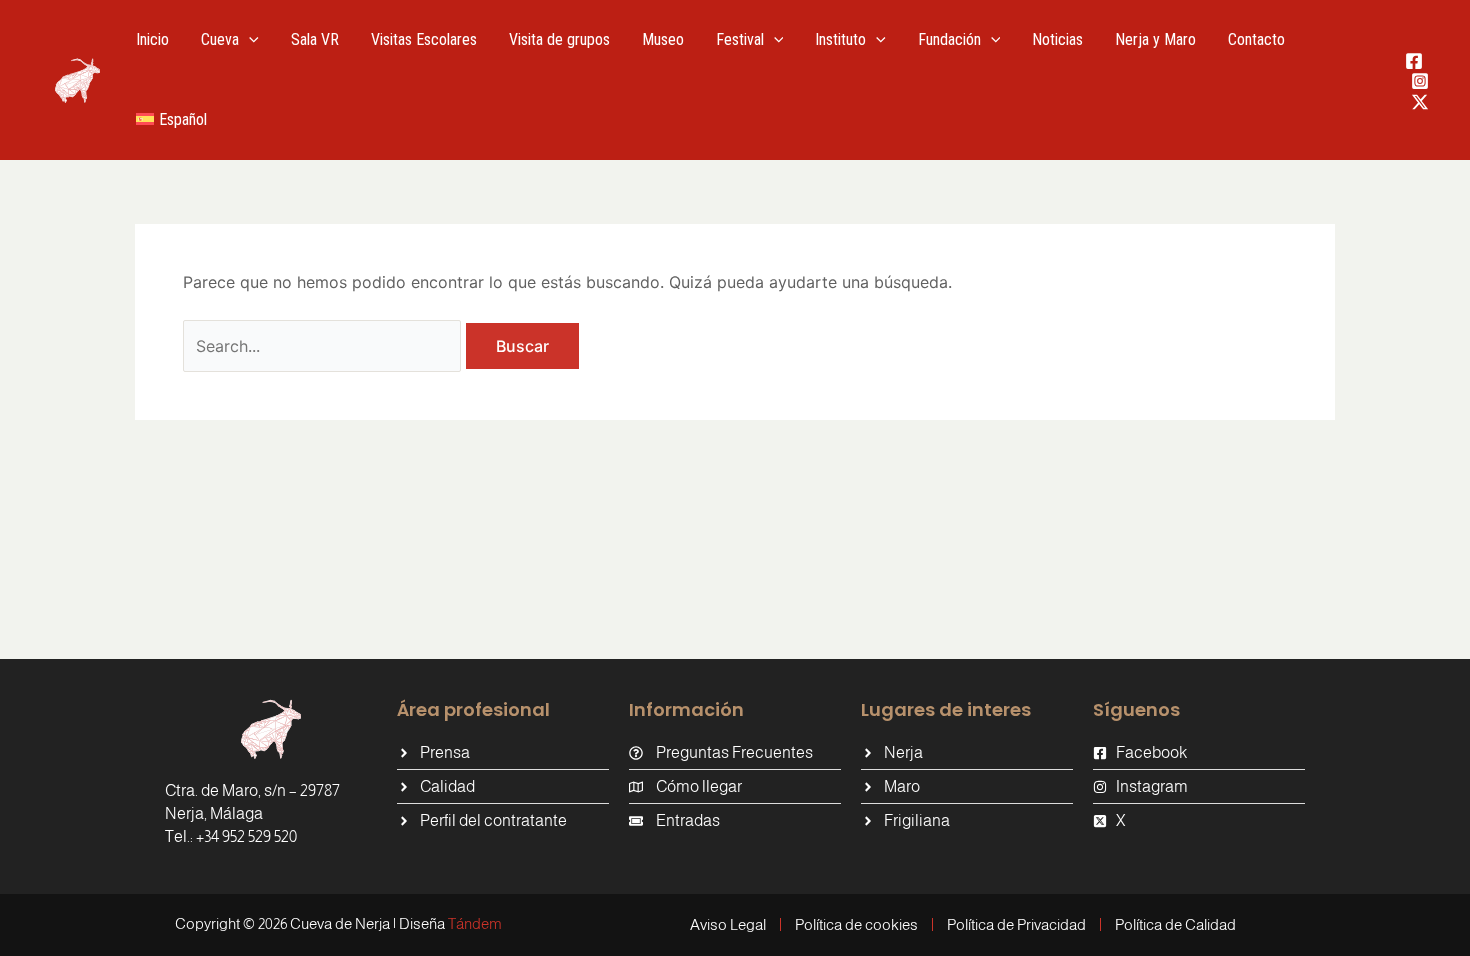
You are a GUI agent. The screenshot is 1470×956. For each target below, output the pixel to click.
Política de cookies (856, 924)
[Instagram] (1420, 81)
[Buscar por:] (324, 346)
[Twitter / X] (1420, 102)
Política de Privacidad (1016, 924)
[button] (249, 40)
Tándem (475, 923)
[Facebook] (1414, 61)
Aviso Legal (728, 924)
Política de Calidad (1175, 924)
